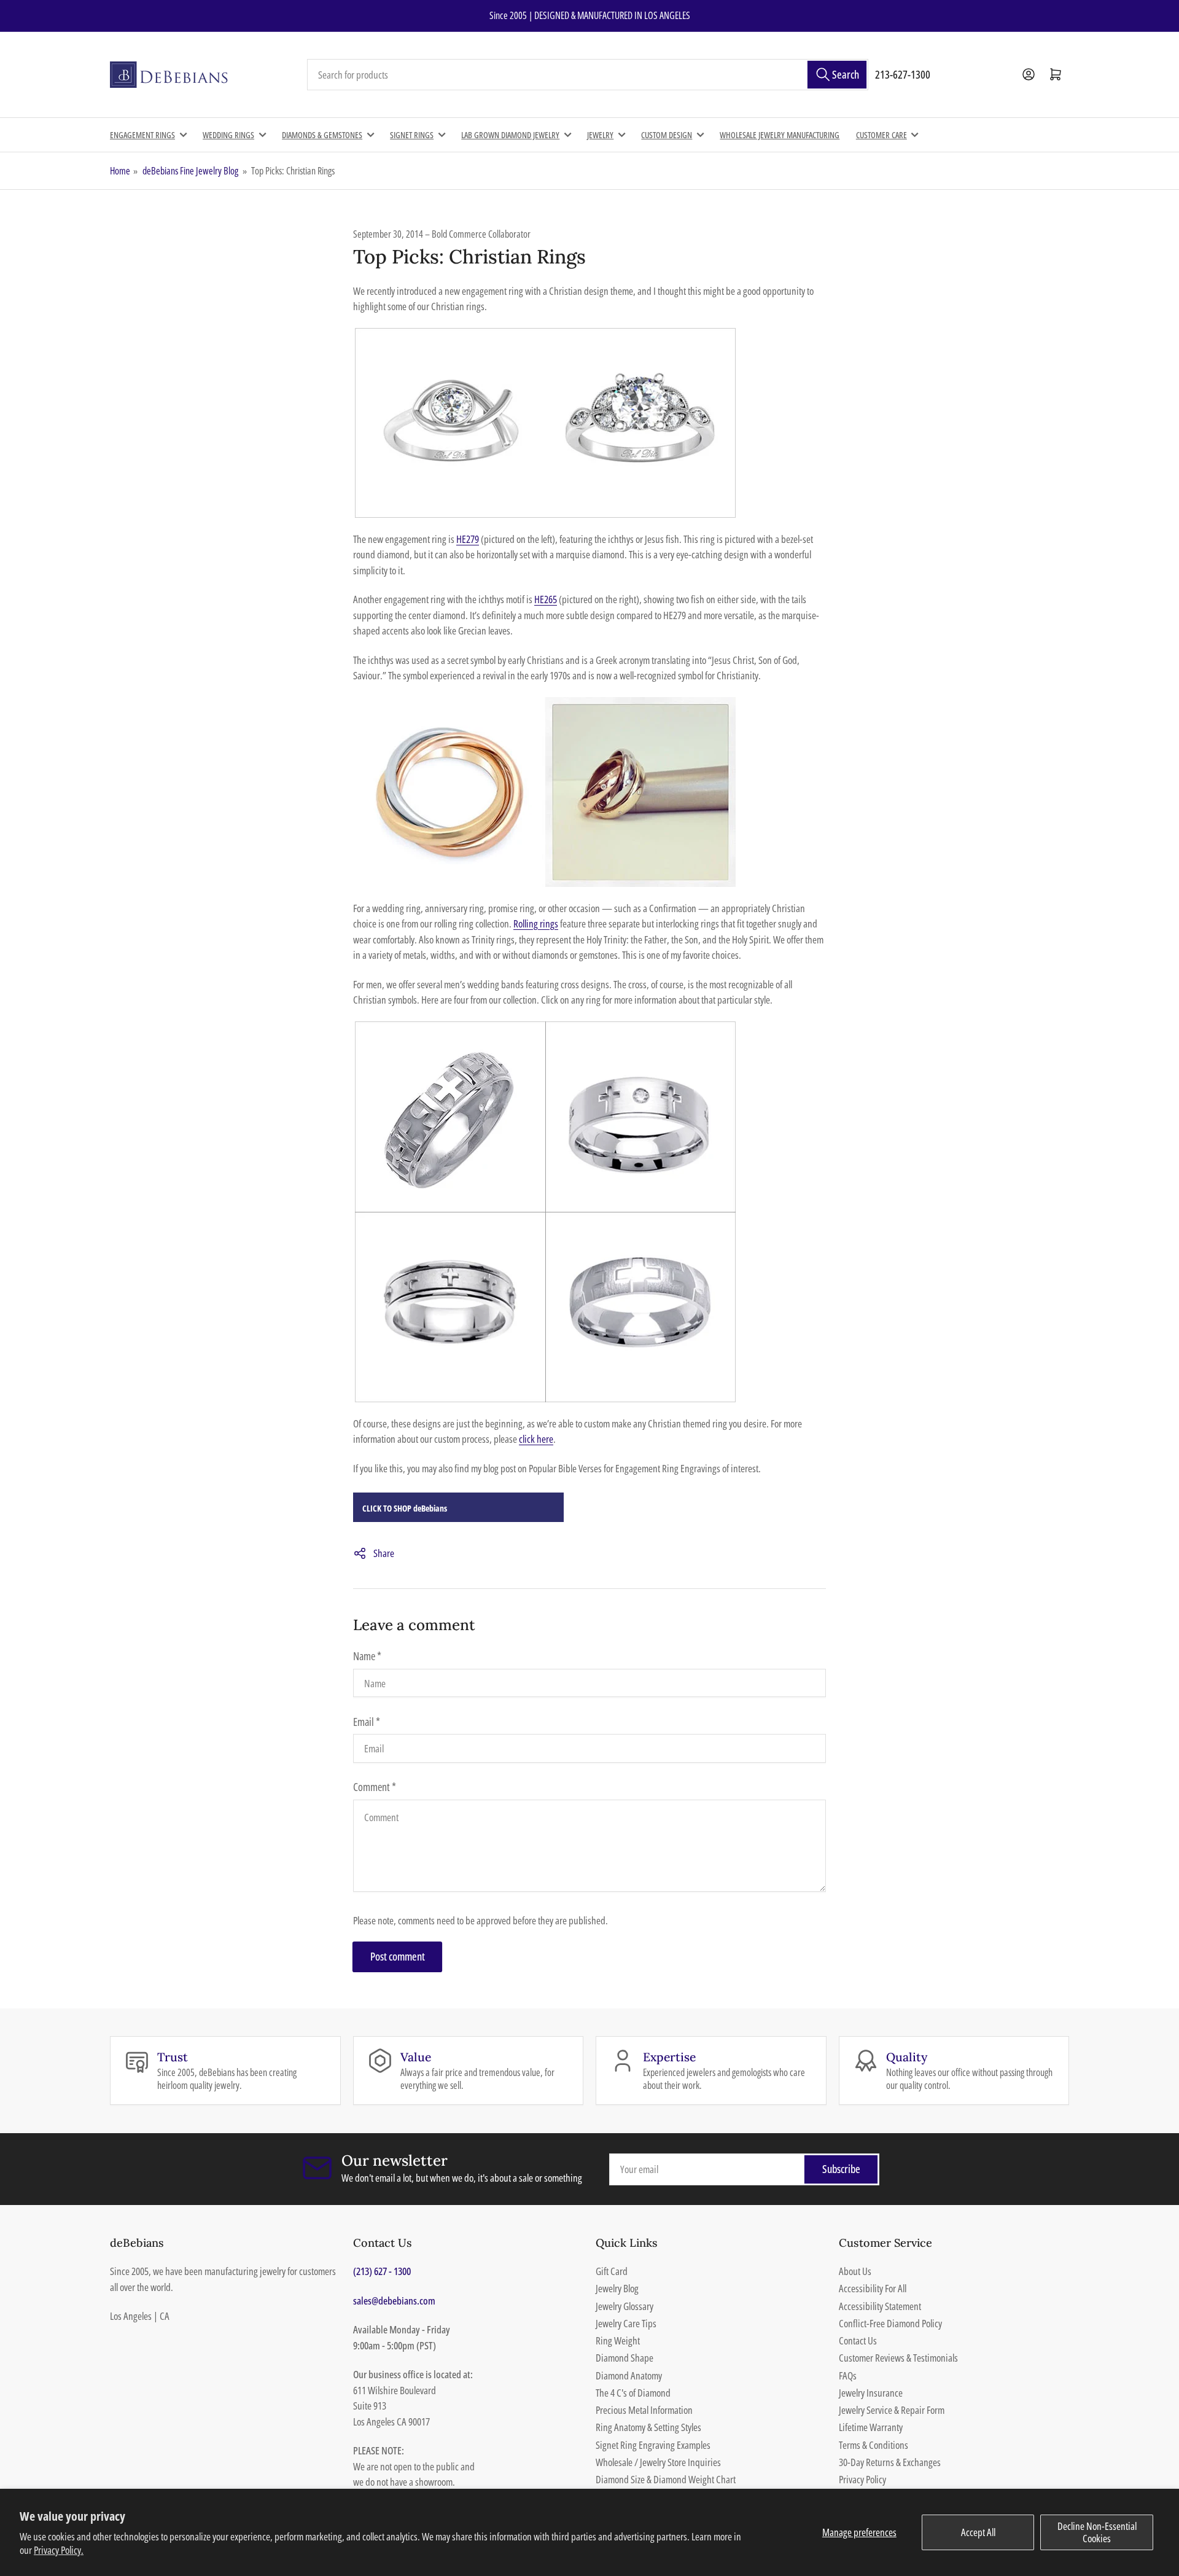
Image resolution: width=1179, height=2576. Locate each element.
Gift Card (612, 2271)
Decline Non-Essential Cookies (1097, 2532)
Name (367, 1656)
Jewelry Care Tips (626, 2323)
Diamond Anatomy (629, 2375)
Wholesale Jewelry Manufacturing (780, 135)
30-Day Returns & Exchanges (890, 2462)
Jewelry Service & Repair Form (892, 2410)
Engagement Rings (142, 135)
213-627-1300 (903, 74)
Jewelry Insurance (871, 2393)
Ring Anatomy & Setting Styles (648, 2427)
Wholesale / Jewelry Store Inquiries (658, 2462)
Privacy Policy (862, 2479)
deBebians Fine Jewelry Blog (190, 171)
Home (120, 171)
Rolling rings (536, 923)
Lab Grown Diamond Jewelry (510, 135)
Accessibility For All (873, 2288)
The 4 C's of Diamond (633, 2393)
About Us (855, 2271)
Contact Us (858, 2340)
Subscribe (841, 2169)
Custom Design (667, 135)
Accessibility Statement (880, 2306)
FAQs (848, 2375)
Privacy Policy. (59, 2550)
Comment (375, 1787)
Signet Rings (412, 135)
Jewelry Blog (617, 2288)
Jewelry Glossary (625, 2306)
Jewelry (600, 135)
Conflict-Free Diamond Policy (890, 2323)
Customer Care (881, 135)
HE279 (468, 539)
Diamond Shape (625, 2358)
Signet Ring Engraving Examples (653, 2445)
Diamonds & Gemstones (322, 135)
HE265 (546, 599)
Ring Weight (618, 2340)
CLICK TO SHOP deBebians (405, 1508)
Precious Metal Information (644, 2410)
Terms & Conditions (874, 2445)
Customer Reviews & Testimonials (898, 2358)
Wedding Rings (228, 135)
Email (367, 1722)
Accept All (978, 2532)
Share (384, 1553)
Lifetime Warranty (871, 2427)
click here (536, 1439)
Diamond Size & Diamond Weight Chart (666, 2479)
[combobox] (588, 75)
